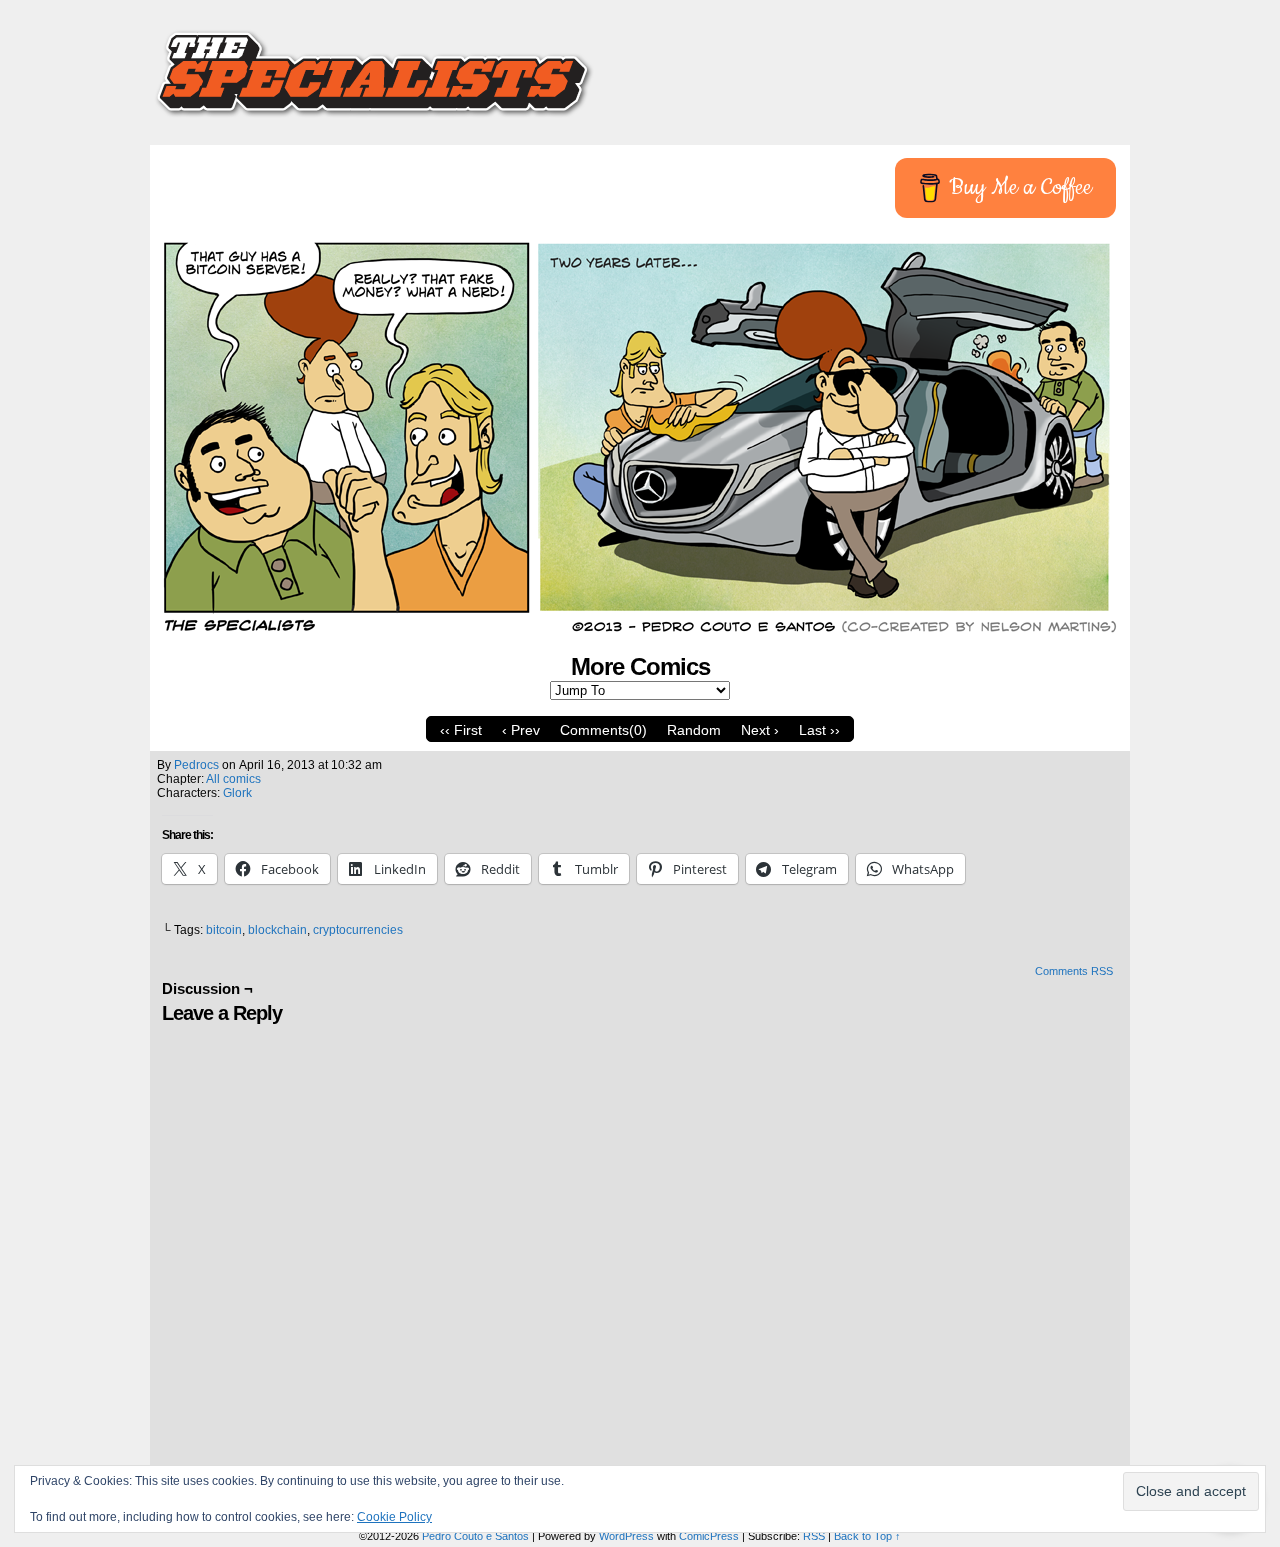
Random (694, 730)
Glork (237, 793)
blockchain (277, 930)
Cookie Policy (394, 1517)
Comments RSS (1074, 971)
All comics (233, 779)
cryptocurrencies (358, 930)
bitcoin (224, 930)
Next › (760, 730)
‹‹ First (461, 730)
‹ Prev (521, 730)
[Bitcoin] (640, 633)
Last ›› (819, 730)
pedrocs (196, 765)
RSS (814, 1536)
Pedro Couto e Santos (475, 1536)
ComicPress (709, 1536)
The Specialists (640, 65)
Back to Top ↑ (867, 1536)
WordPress (626, 1536)
